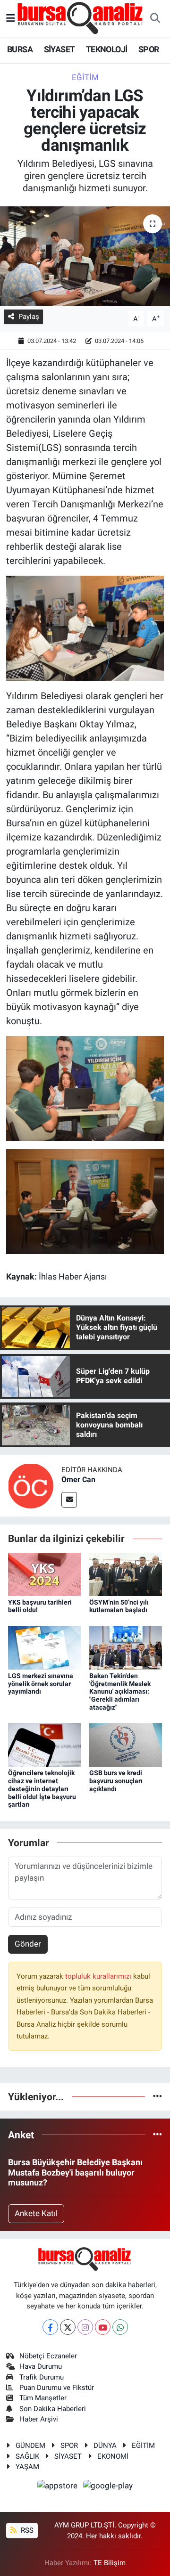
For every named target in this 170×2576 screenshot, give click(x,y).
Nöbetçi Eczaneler (48, 2356)
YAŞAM (27, 2467)
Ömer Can (78, 1480)
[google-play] (108, 2487)
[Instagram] (85, 2327)
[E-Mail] (69, 1500)
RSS (26, 2530)
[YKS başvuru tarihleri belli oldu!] (45, 1574)
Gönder (28, 1944)
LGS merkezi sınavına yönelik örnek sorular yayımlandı (41, 1684)
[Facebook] (50, 2327)
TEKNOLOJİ (107, 49)
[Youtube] (103, 2327)
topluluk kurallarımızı (99, 1976)
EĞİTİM (143, 2446)
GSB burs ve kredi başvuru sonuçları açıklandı (116, 1781)
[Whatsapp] (120, 2327)
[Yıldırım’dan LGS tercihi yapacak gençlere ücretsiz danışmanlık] (85, 256)
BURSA (20, 49)
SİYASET (59, 49)
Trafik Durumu (42, 2377)
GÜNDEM (30, 2446)
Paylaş (29, 317)
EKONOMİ (113, 2456)
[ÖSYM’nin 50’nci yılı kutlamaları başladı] (126, 1574)
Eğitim (85, 77)
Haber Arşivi (39, 2419)
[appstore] (59, 2487)
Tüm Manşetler (43, 2398)
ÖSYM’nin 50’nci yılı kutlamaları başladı (119, 1606)
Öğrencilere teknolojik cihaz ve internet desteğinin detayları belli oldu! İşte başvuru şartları (42, 1789)
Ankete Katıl (36, 2213)
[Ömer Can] (31, 1485)
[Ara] (155, 19)
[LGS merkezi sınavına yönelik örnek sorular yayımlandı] (45, 1647)
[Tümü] (157, 2096)
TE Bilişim (110, 2563)
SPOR (149, 49)
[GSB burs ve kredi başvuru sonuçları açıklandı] (126, 1745)
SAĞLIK (27, 2456)
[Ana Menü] (11, 18)
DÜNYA (105, 2446)
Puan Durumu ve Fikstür (57, 2388)
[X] (68, 2327)
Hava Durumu (41, 2366)
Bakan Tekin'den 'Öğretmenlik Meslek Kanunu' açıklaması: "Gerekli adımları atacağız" (120, 1692)
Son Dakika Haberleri (53, 2409)
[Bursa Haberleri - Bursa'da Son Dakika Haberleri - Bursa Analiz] (81, 18)
